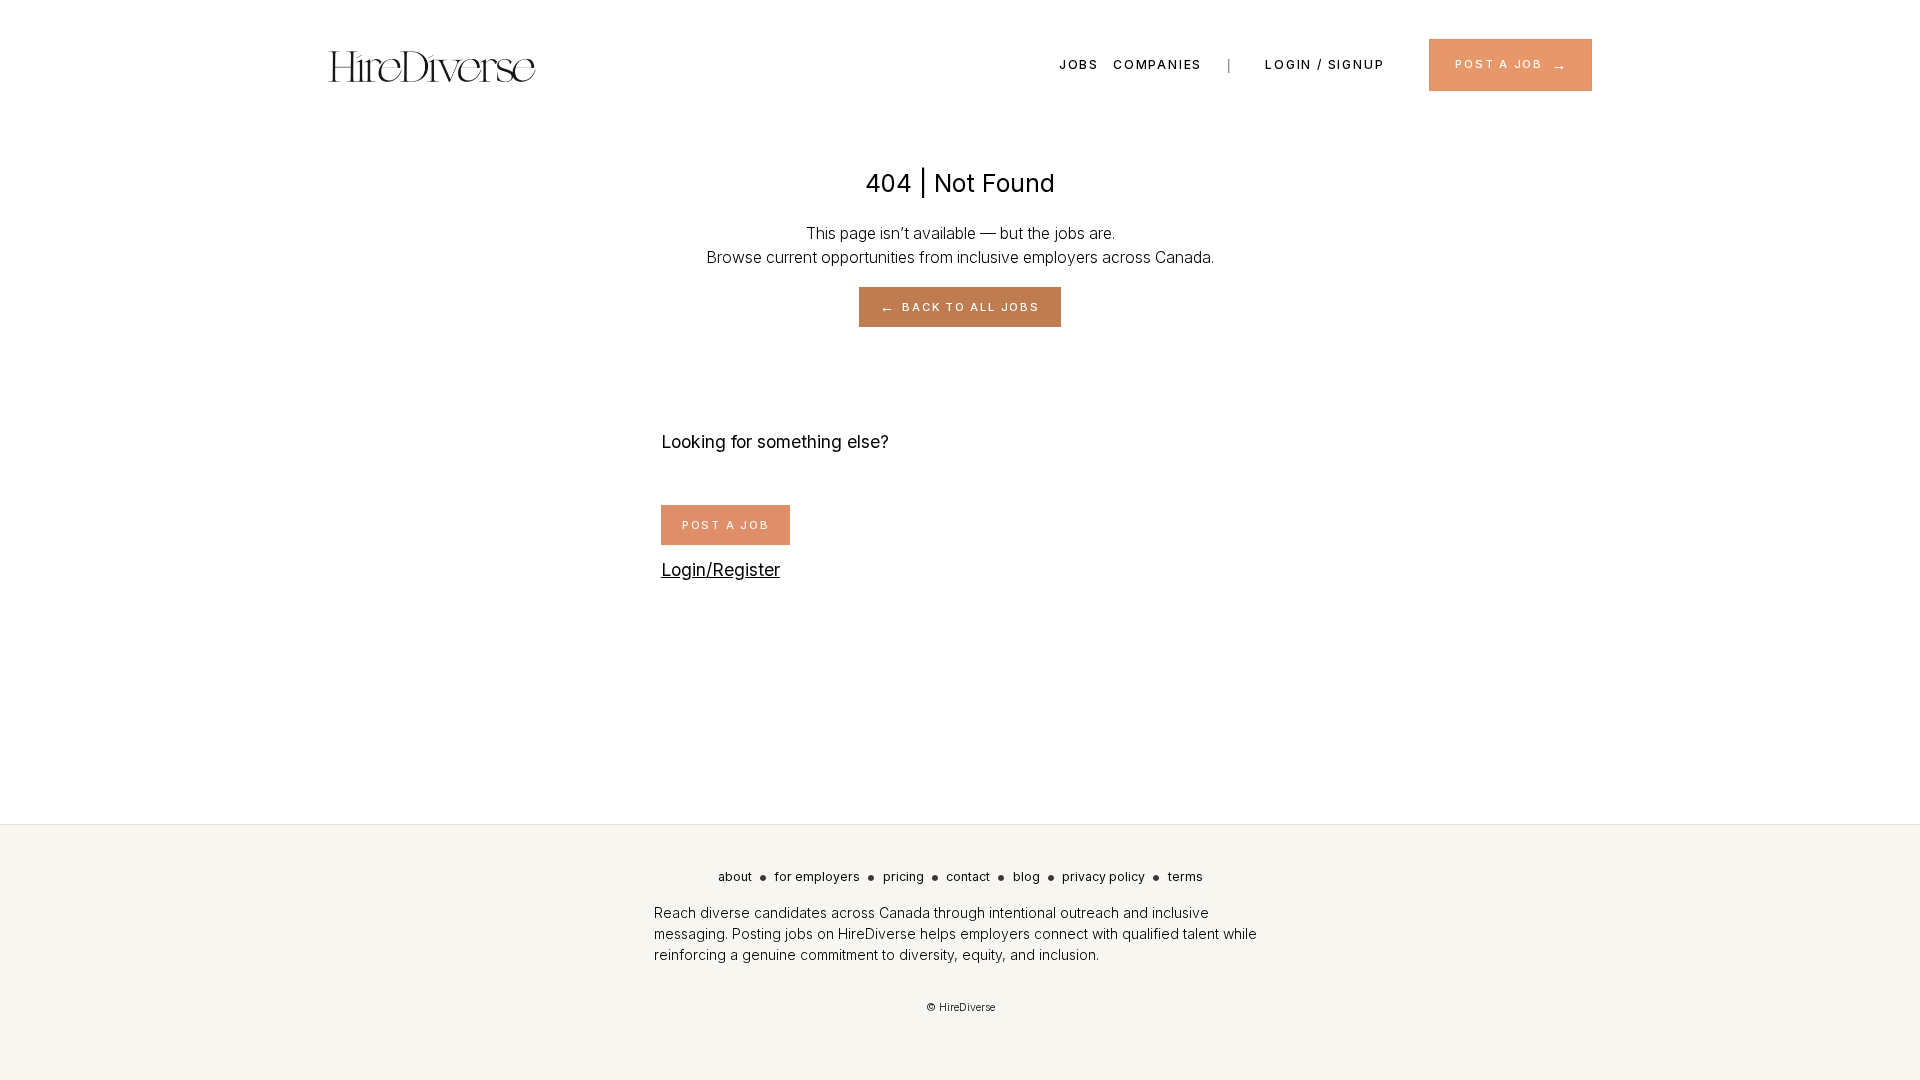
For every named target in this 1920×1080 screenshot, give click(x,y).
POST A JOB (1499, 64)
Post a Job (726, 525)
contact (968, 876)
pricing (903, 876)
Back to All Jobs (970, 307)
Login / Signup (1324, 64)
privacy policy (1103, 876)
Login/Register (720, 569)
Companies (1157, 64)
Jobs (1079, 64)
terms (1185, 876)
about (735, 876)
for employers (817, 876)
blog (1026, 876)
